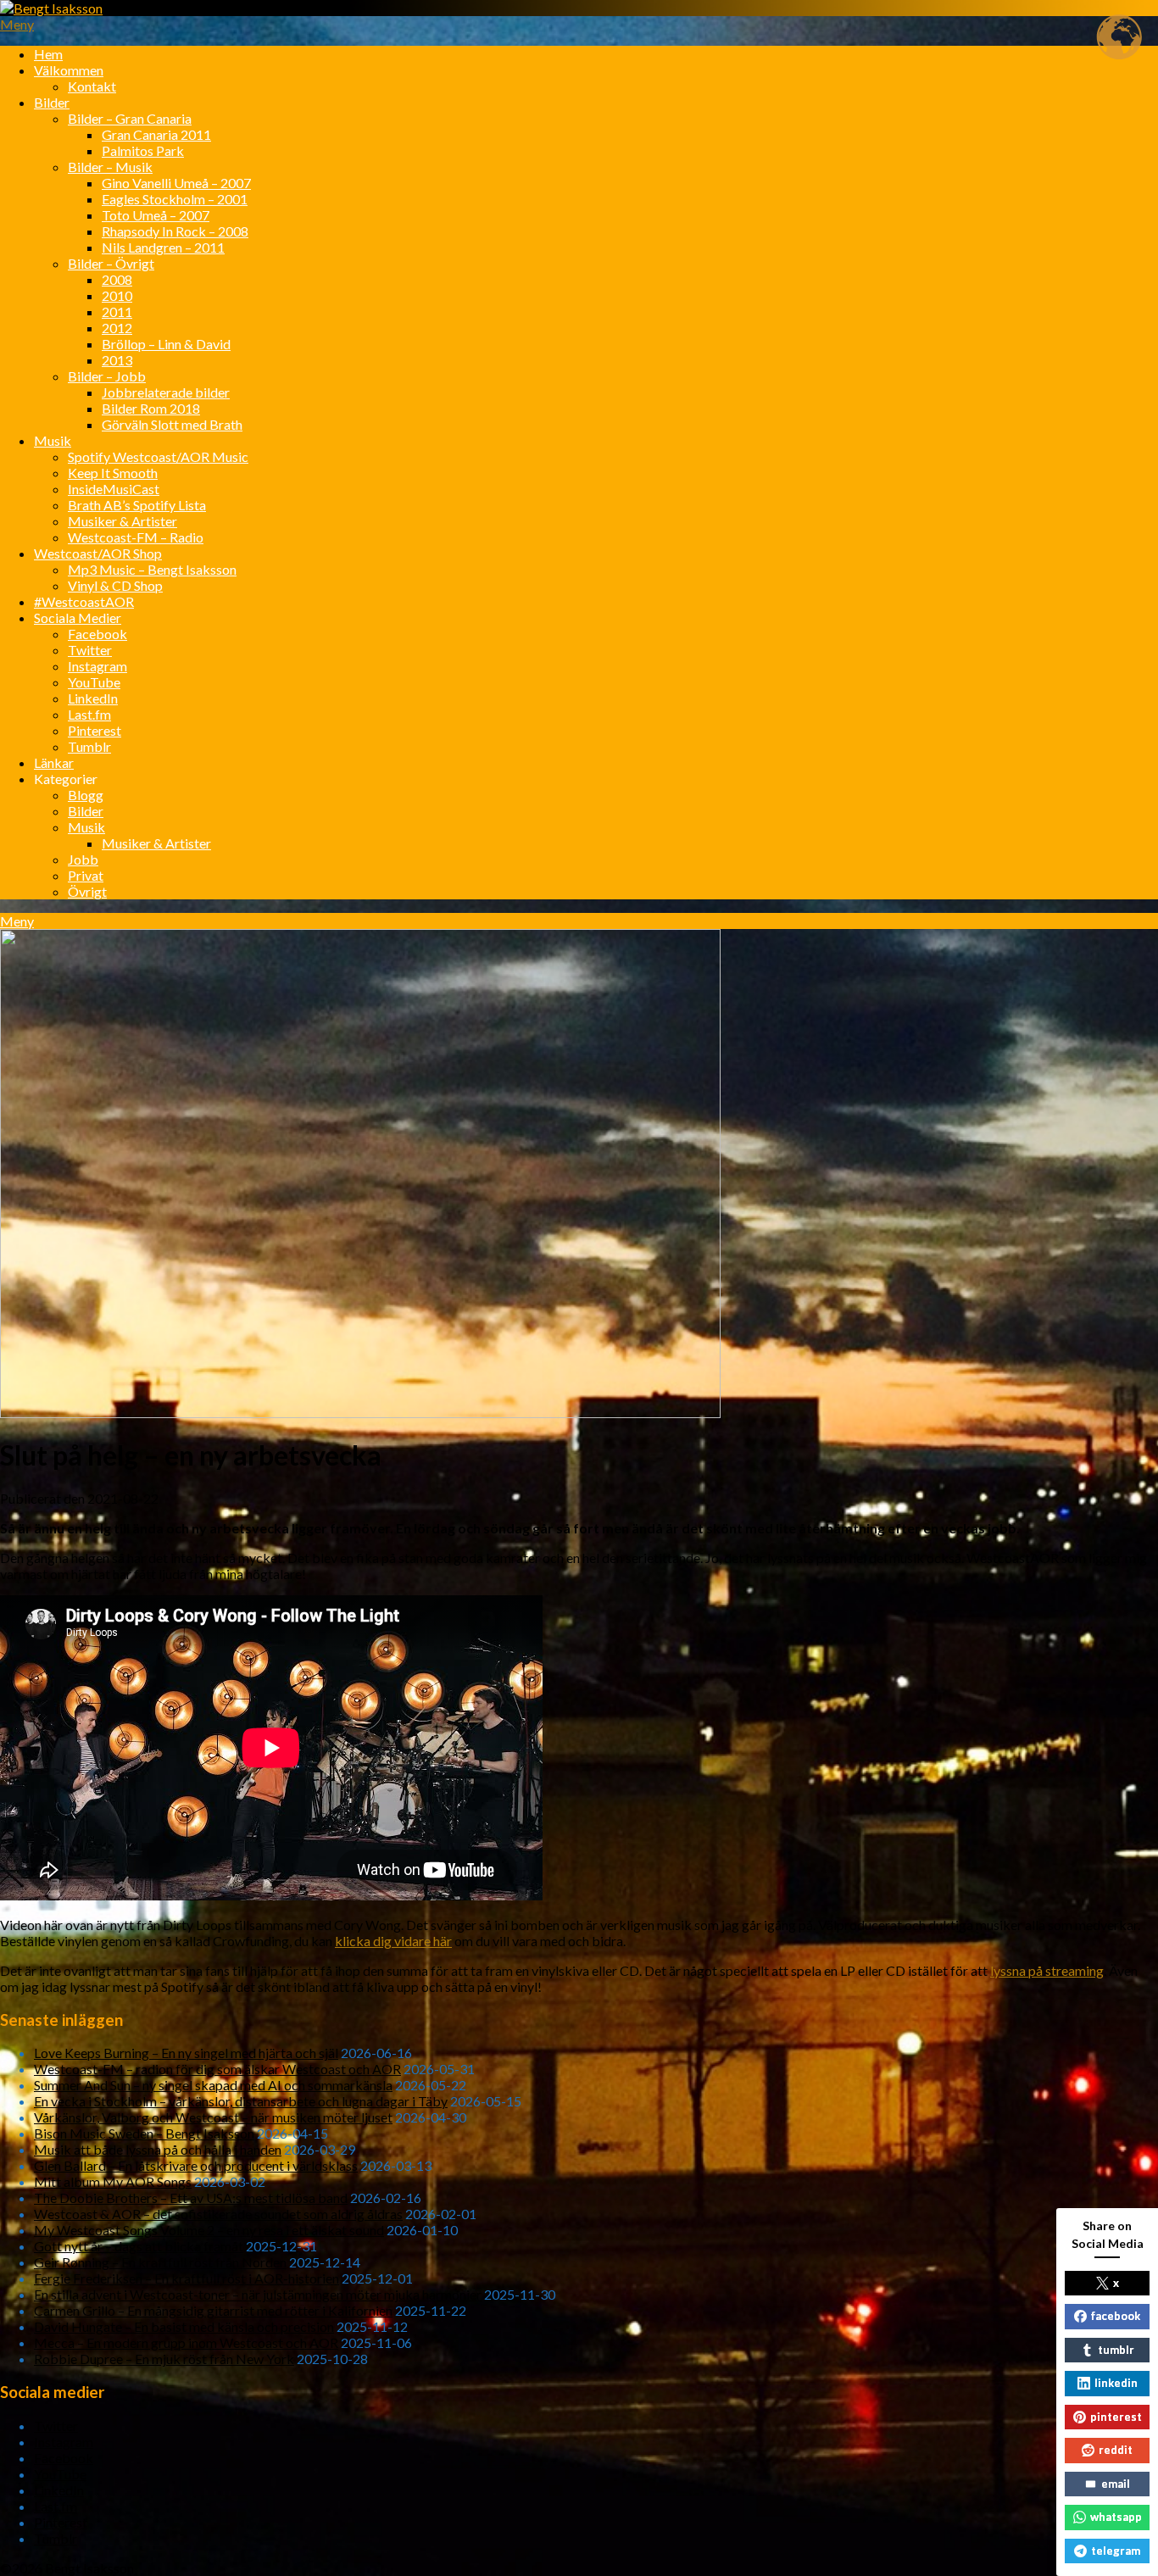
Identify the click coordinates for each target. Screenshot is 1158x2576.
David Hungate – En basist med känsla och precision (184, 2326)
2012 (117, 328)
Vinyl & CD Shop (115, 585)
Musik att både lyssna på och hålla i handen (158, 2149)
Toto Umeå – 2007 (156, 215)
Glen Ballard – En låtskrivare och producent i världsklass (196, 2165)
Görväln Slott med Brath (172, 424)
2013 (117, 360)
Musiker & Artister (122, 521)
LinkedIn (93, 698)
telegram (1116, 2551)
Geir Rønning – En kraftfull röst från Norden (160, 2262)
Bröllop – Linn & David (166, 344)
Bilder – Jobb (107, 376)
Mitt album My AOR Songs (113, 2181)
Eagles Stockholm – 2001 (175, 199)
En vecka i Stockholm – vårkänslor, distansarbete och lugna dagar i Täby (241, 2101)
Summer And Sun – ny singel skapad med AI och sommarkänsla (213, 2085)
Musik (53, 440)
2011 (117, 312)
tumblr (1116, 2350)
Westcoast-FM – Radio (136, 537)
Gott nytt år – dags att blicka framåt (139, 2246)
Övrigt (87, 891)
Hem (48, 54)
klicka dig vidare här (393, 1941)
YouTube (94, 682)
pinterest (1116, 2417)
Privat (86, 875)
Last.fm (89, 714)
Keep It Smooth (113, 473)
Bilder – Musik (110, 167)
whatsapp (1116, 2517)
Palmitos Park (143, 150)
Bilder (52, 102)
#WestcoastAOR (84, 601)
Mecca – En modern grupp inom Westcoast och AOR (186, 2342)
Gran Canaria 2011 (156, 134)
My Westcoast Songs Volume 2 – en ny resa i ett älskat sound (209, 2230)
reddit (1116, 2450)
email (1116, 2484)
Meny (17, 24)
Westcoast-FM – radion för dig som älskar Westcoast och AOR (217, 2069)
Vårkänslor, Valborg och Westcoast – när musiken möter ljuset (213, 2117)
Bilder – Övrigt (111, 263)
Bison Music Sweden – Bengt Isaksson (144, 2133)
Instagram (97, 666)
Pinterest (95, 730)
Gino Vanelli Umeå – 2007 (176, 183)
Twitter (90, 650)
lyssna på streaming (1047, 1970)
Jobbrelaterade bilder (166, 392)
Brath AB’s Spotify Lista (137, 505)
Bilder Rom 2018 (151, 408)
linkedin (1116, 2383)
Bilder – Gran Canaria (130, 118)
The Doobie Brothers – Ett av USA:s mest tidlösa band (191, 2198)
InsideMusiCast (114, 489)
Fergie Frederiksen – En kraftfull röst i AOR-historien (187, 2278)
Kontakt (92, 86)
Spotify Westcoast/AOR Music (158, 456)
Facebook (97, 634)
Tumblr (89, 746)
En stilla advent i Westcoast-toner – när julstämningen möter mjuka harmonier (258, 2294)
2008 (117, 279)
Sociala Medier (78, 618)
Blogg (86, 795)
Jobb (83, 859)
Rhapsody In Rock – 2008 (175, 231)
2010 (117, 295)
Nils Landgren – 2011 (163, 247)
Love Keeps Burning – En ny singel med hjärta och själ (186, 2053)
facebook (1116, 2316)
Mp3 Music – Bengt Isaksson (152, 569)
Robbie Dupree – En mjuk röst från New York (164, 2359)
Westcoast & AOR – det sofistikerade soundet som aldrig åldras (218, 2214)
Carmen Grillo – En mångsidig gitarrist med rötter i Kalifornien (213, 2310)
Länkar (54, 762)
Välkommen (69, 70)
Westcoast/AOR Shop (98, 553)
